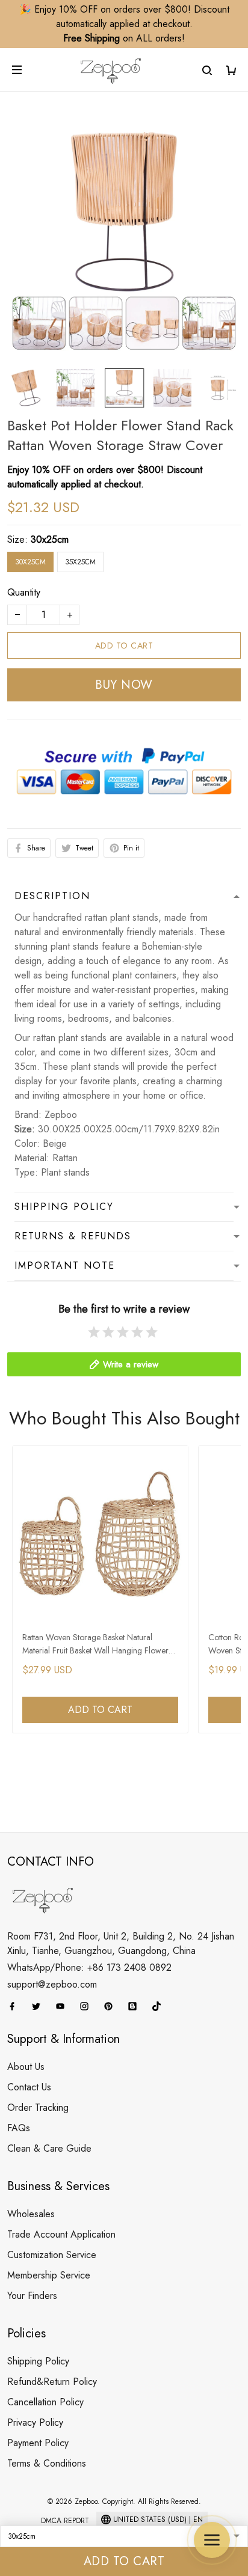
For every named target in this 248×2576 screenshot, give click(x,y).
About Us (26, 2067)
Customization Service (52, 2255)
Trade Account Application (61, 2234)
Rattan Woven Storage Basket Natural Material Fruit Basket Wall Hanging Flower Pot (95, 1645)
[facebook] (16, 2006)
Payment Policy (38, 2443)
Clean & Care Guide (49, 2148)
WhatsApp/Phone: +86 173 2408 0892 (89, 1967)
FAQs (19, 2128)
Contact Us (29, 2087)
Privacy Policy (35, 2422)
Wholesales (31, 2214)
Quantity (24, 592)
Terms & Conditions (47, 2463)
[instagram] (88, 2006)
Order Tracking (38, 2107)
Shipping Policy (38, 2361)
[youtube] (64, 2006)
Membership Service (49, 2275)
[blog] (136, 2006)
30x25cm (50, 539)
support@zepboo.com (52, 1984)
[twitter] (40, 2006)
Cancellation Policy (45, 2402)
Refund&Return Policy (52, 2382)
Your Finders (32, 2296)
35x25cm (80, 562)
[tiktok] (160, 2006)
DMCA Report (65, 2521)
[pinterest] (112, 2006)
